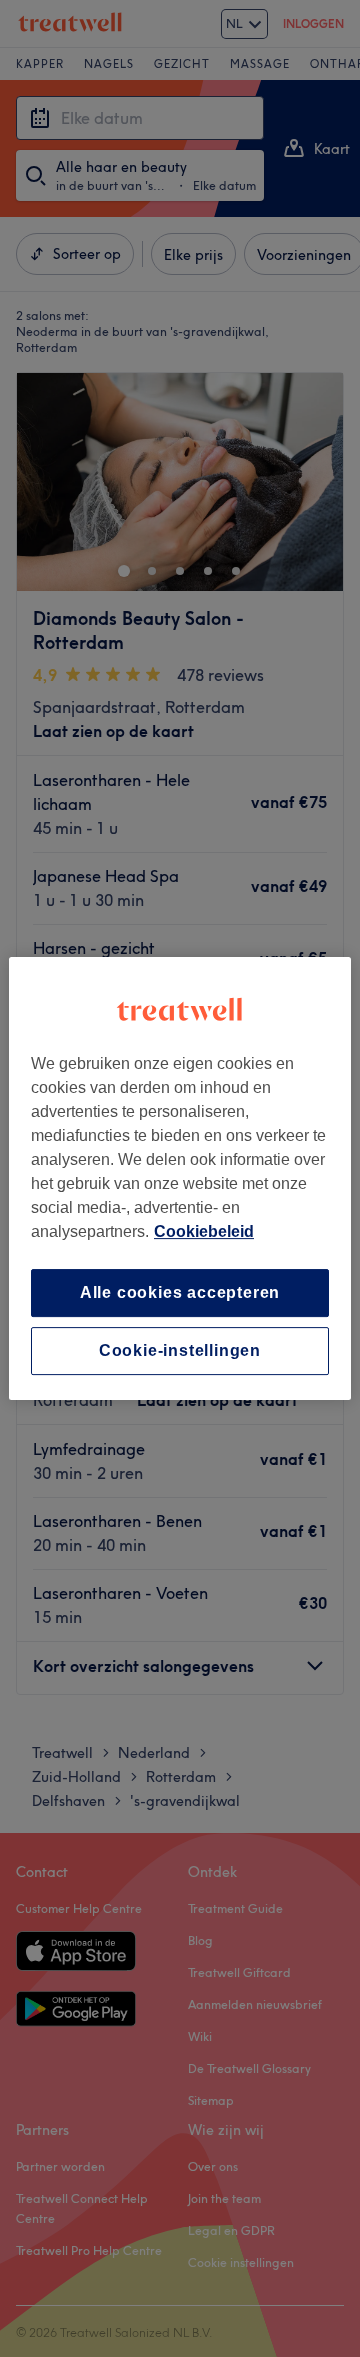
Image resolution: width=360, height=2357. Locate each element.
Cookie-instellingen (180, 1350)
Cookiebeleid (204, 1231)
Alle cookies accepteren (180, 1292)
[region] (180, 1179)
